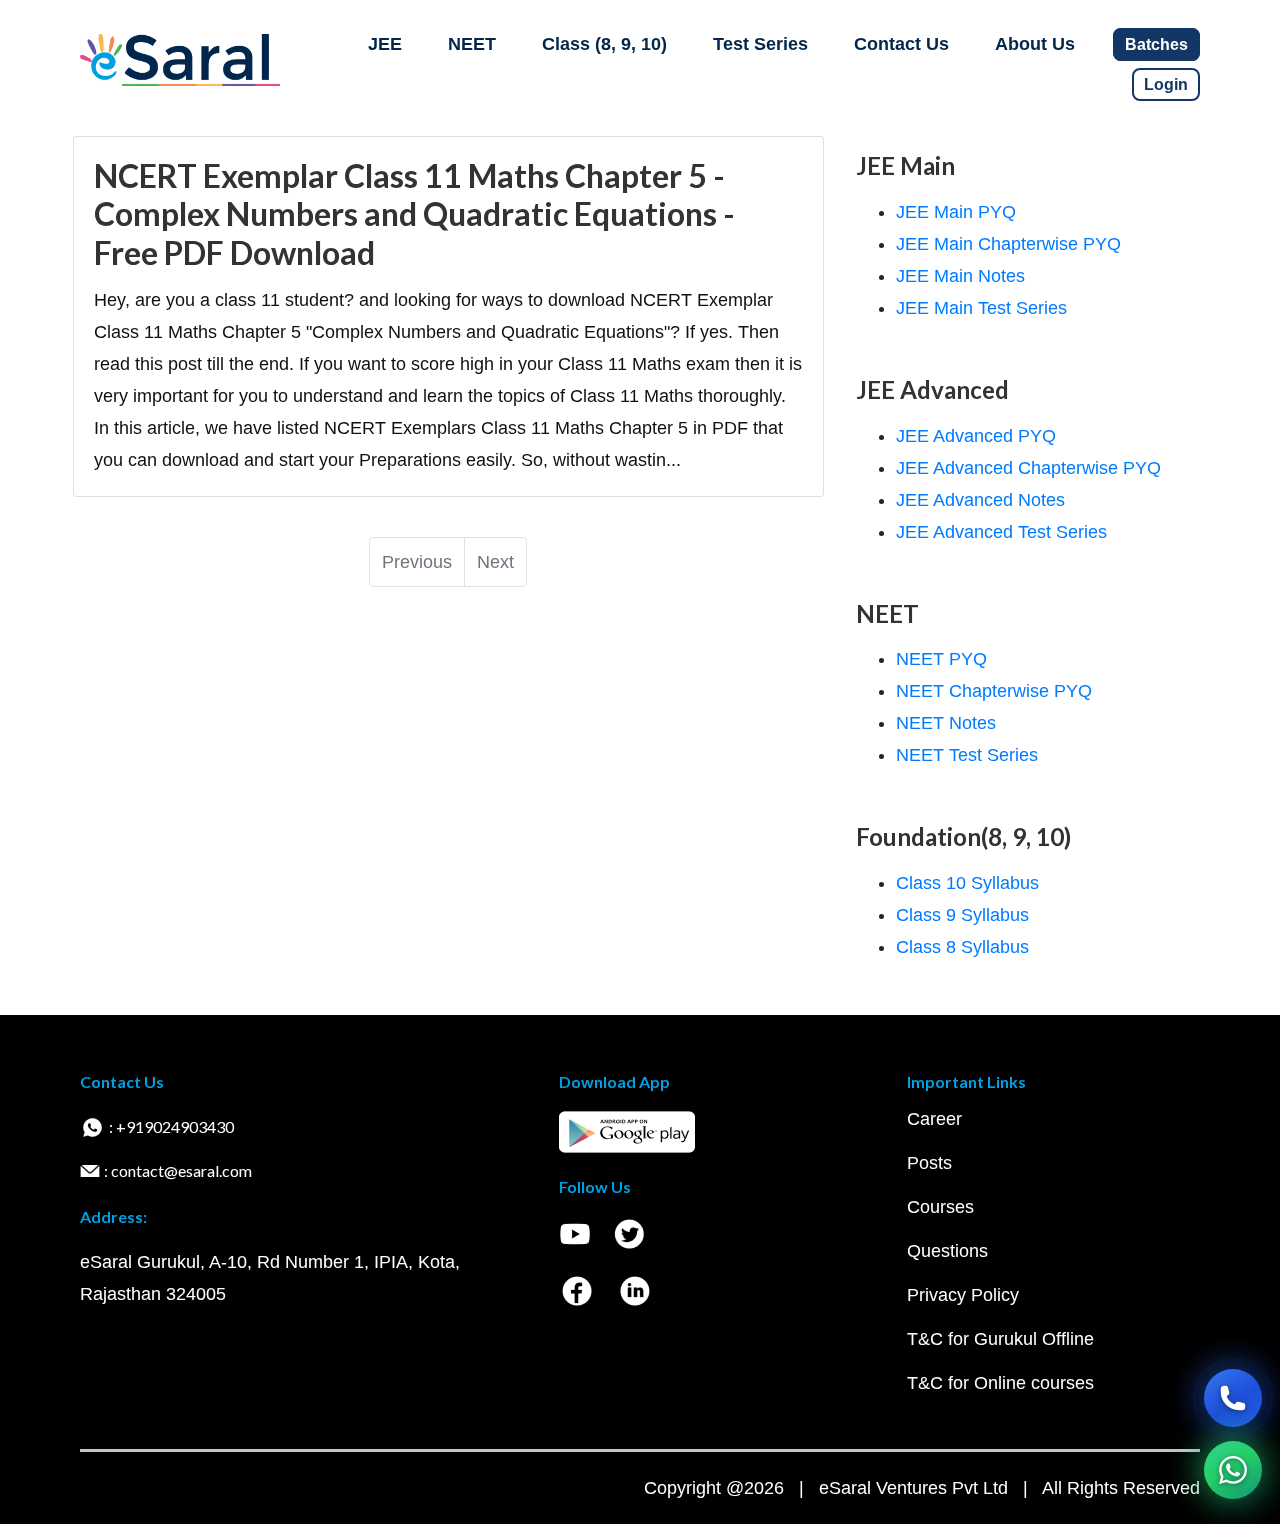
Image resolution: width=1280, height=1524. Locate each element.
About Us (1035, 44)
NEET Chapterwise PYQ (994, 691)
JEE (385, 44)
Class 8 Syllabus (962, 947)
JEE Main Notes (960, 276)
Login (1166, 84)
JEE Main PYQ (956, 212)
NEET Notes (946, 723)
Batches (1156, 44)
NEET (472, 44)
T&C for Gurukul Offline (1000, 1339)
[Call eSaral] (1233, 1398)
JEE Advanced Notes (980, 500)
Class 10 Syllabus (967, 883)
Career (934, 1119)
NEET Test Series (967, 755)
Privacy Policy (963, 1295)
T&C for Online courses (1000, 1383)
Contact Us (901, 44)
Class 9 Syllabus (962, 915)
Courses (940, 1207)
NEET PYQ (941, 659)
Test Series (760, 44)
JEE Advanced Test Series (1001, 532)
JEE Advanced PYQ (976, 436)
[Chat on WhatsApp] (1233, 1470)
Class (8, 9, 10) (604, 44)
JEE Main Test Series (981, 308)
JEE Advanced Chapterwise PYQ (1028, 468)
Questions (947, 1251)
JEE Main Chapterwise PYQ (1008, 244)
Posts (929, 1163)
